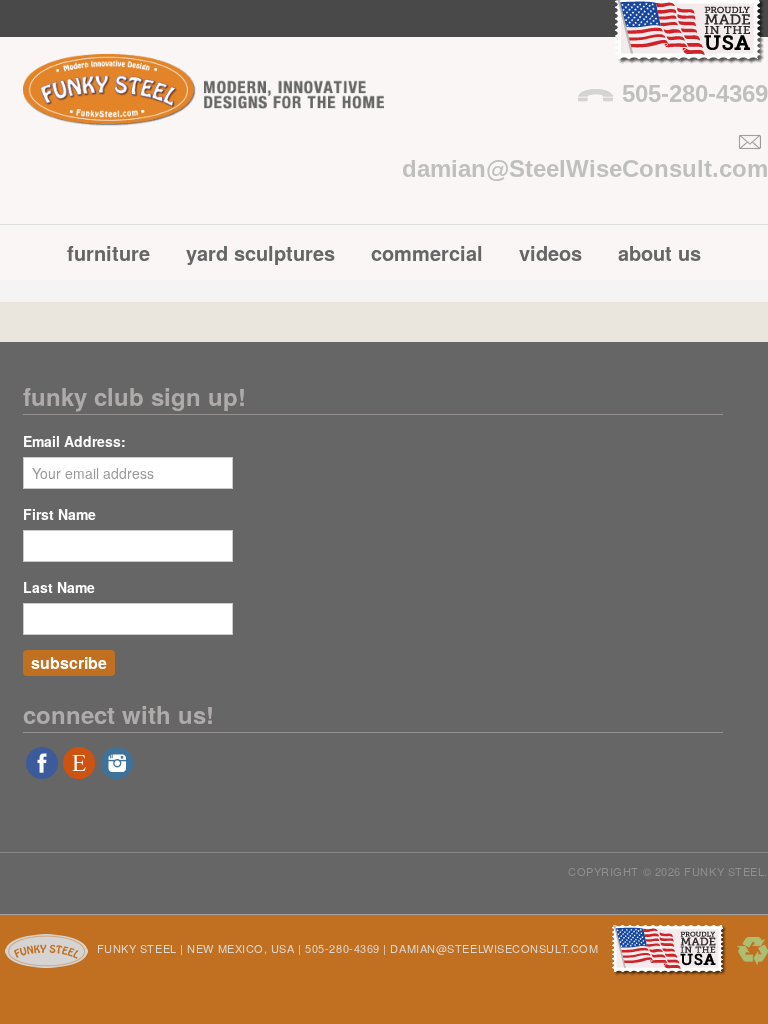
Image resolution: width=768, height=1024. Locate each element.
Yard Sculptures (260, 252)
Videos (550, 252)
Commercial (427, 252)
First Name (59, 514)
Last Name (59, 587)
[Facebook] (42, 770)
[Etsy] (79, 770)
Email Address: (74, 441)
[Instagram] (117, 770)
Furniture (108, 252)
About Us (659, 252)
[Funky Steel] (203, 110)
